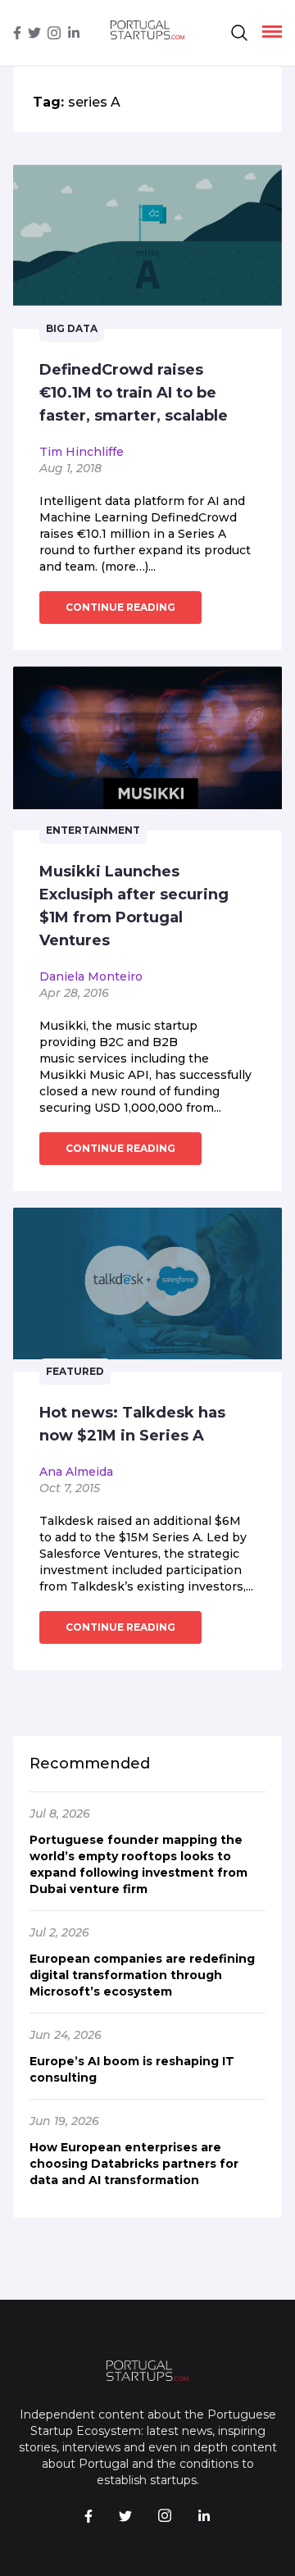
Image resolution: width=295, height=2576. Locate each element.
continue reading (120, 607)
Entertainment (93, 830)
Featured (75, 1371)
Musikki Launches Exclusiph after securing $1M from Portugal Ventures (134, 906)
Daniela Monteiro (91, 976)
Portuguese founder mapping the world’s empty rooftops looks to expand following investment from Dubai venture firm (138, 1864)
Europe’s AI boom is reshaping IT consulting (132, 2069)
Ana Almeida (76, 1472)
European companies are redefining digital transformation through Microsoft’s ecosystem (142, 1975)
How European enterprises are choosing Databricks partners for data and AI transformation (134, 2164)
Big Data (72, 328)
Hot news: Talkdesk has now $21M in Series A (132, 1424)
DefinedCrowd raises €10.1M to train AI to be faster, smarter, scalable (134, 393)
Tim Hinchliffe (82, 452)
